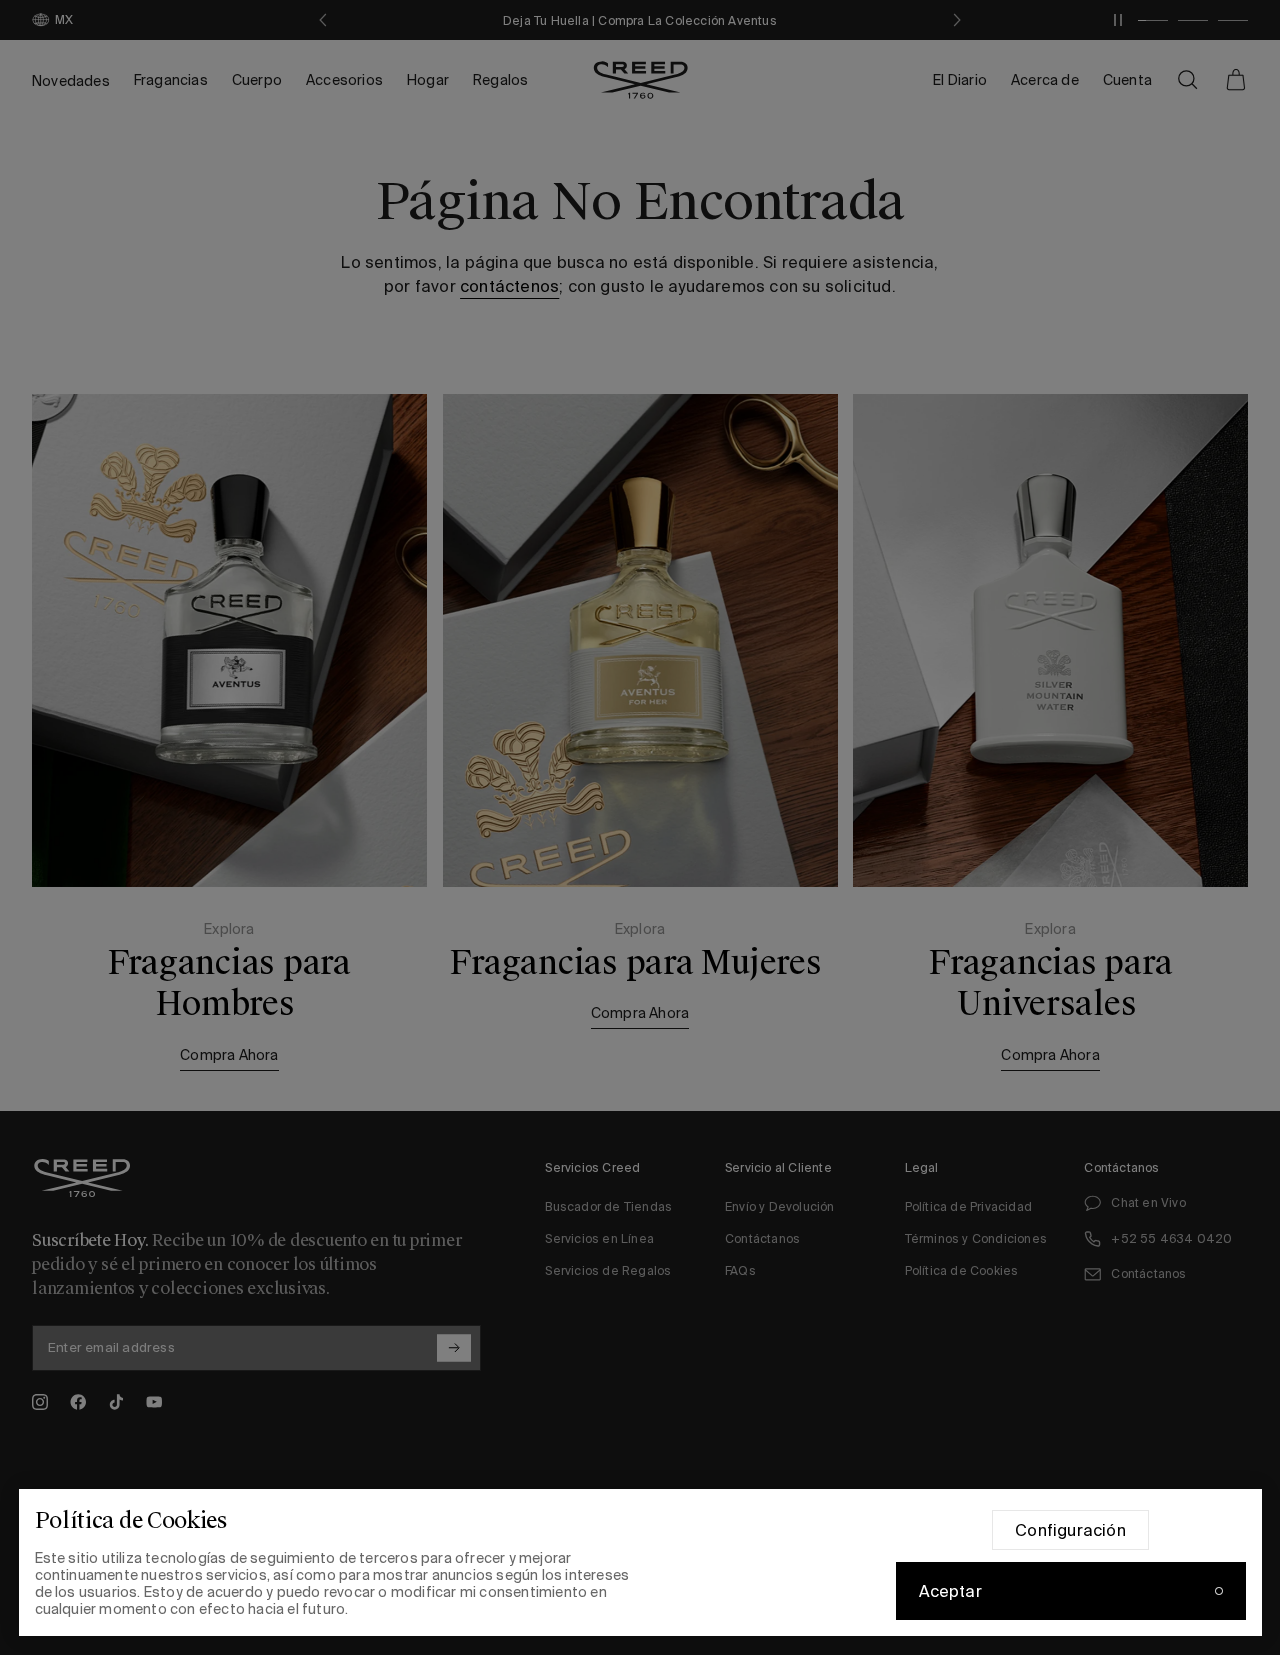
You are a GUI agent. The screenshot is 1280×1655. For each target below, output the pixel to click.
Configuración (1070, 1530)
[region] (640, 1562)
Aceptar (950, 1591)
